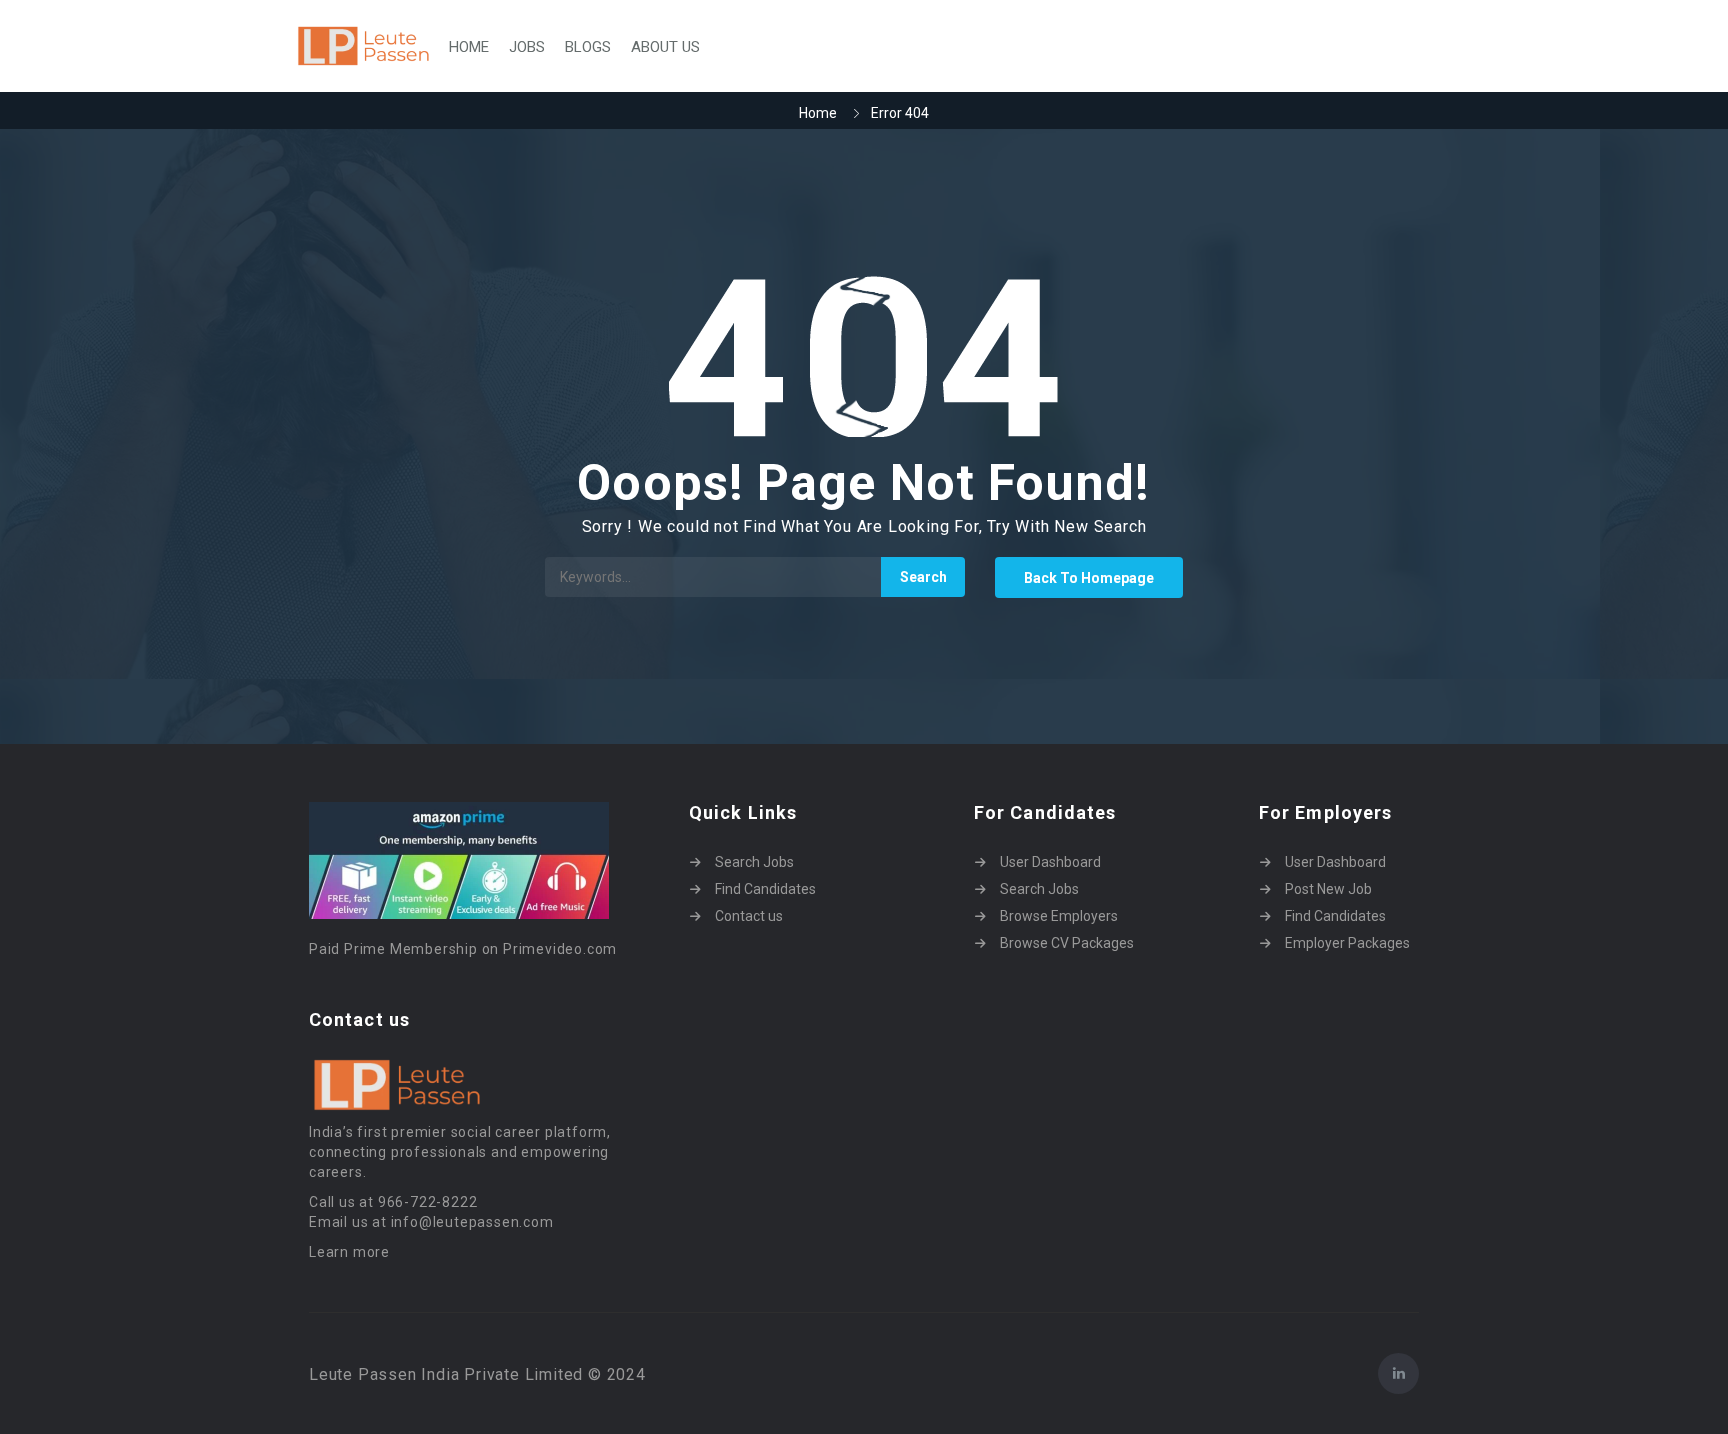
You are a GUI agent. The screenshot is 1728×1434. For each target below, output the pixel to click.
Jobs (527, 47)
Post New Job (1328, 889)
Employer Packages (1347, 943)
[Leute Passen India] (365, 46)
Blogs (588, 47)
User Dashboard (1050, 862)
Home (469, 47)
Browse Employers (1059, 916)
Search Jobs (754, 862)
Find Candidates (765, 889)
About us (665, 47)
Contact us (749, 916)
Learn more (349, 1252)
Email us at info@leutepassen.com (431, 1222)
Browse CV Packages (1067, 943)
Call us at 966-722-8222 (393, 1202)
